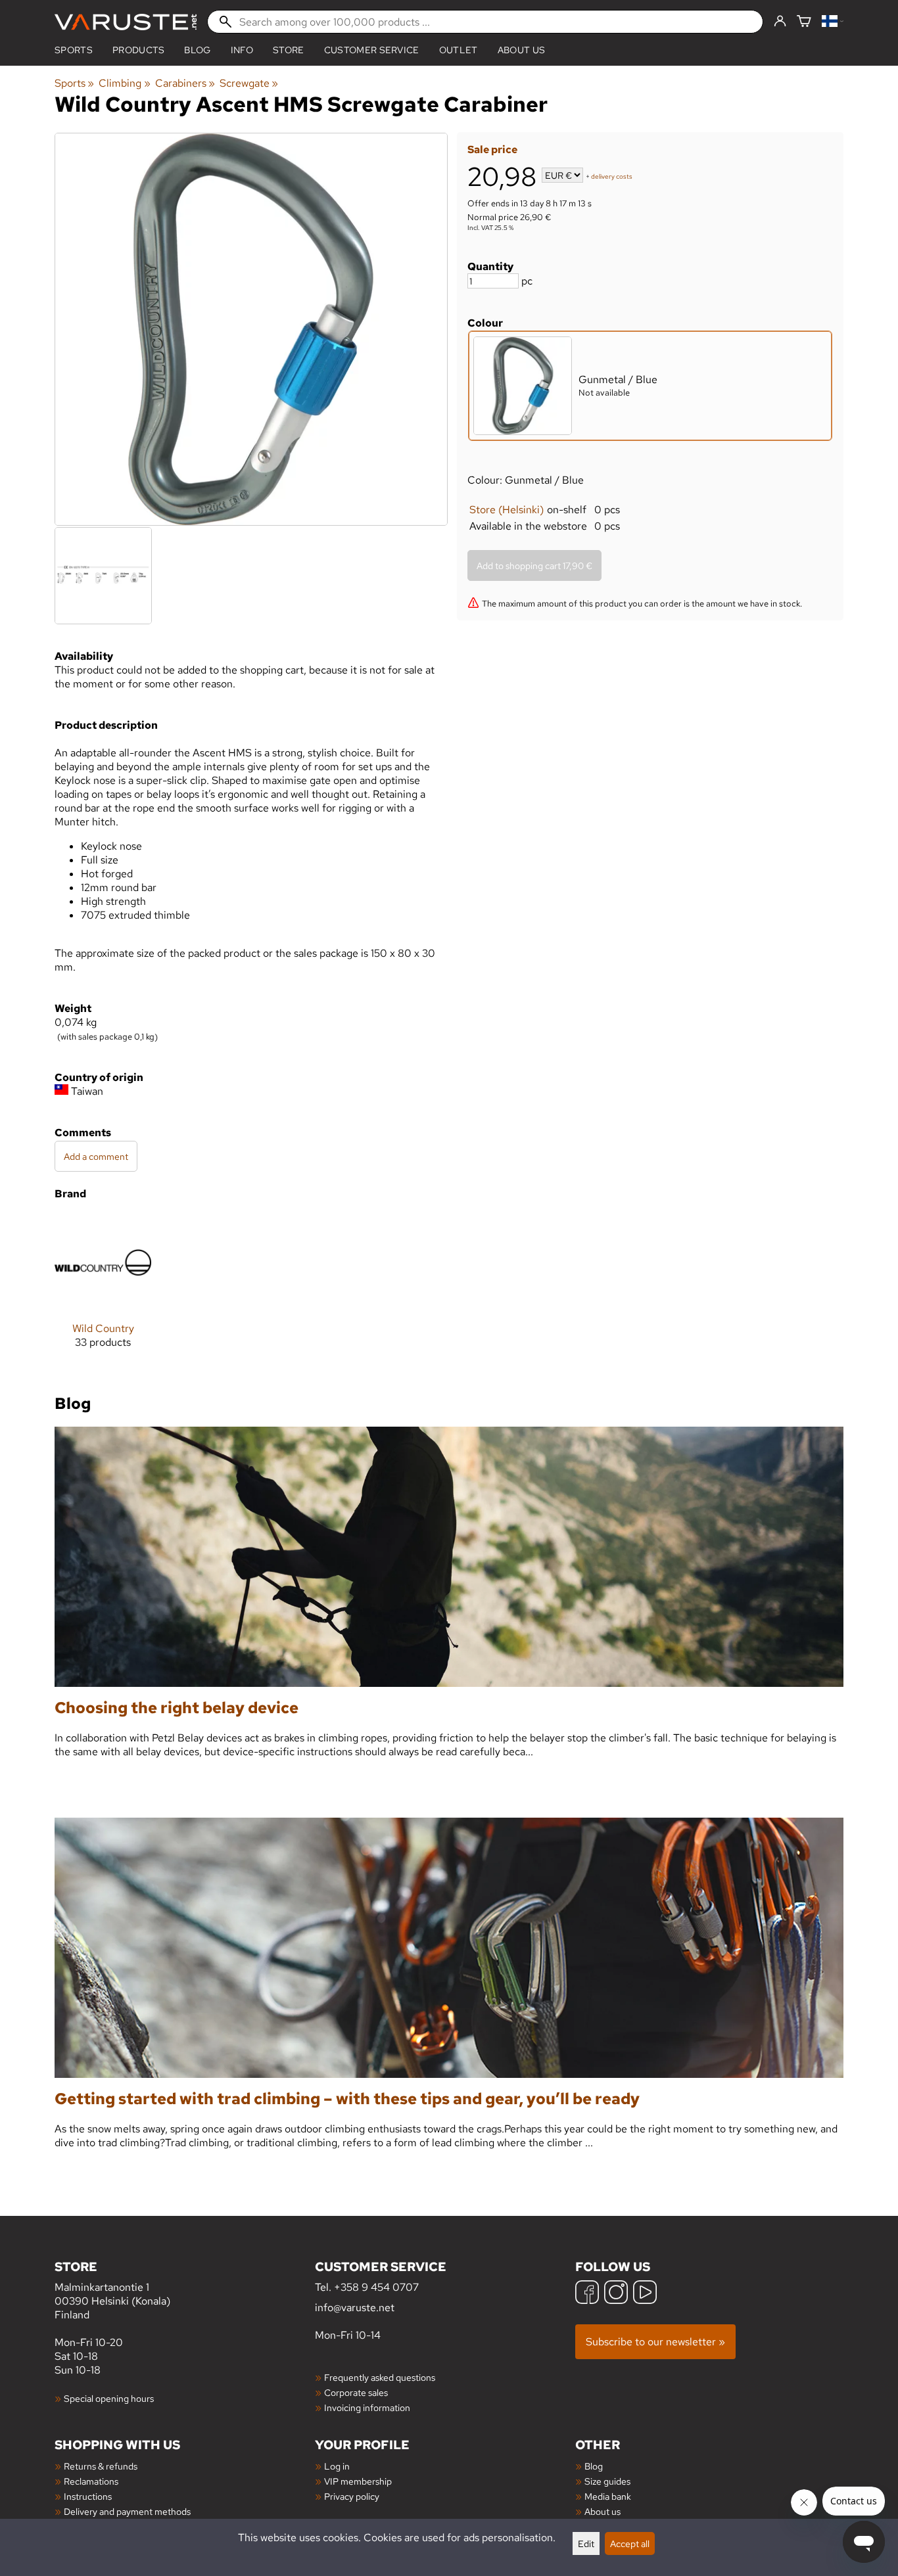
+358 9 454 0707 (376, 2287)
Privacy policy (352, 2496)
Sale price (492, 149)
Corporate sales (356, 2392)
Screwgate (249, 83)
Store (289, 50)
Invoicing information (367, 2407)
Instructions (88, 2496)
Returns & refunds (101, 2466)
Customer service (372, 50)
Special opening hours (109, 2398)
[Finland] (833, 22)
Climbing (124, 83)
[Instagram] (616, 2294)
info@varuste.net (355, 2308)
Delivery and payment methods (127, 2511)
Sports (74, 50)
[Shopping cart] (804, 22)
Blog (594, 2466)
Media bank (608, 2496)
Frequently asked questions (380, 2377)
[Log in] (780, 22)
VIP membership (358, 2481)
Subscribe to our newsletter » (655, 2342)
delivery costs (612, 176)
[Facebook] (587, 2294)
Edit (586, 2543)
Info (242, 50)
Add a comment (96, 1156)
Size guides (607, 2481)
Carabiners (185, 83)
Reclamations (91, 2481)
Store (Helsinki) (507, 510)
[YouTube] (645, 2294)
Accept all (630, 2543)
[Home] (126, 22)
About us (522, 50)
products (139, 50)
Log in (337, 2466)
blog (197, 50)
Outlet (459, 50)
